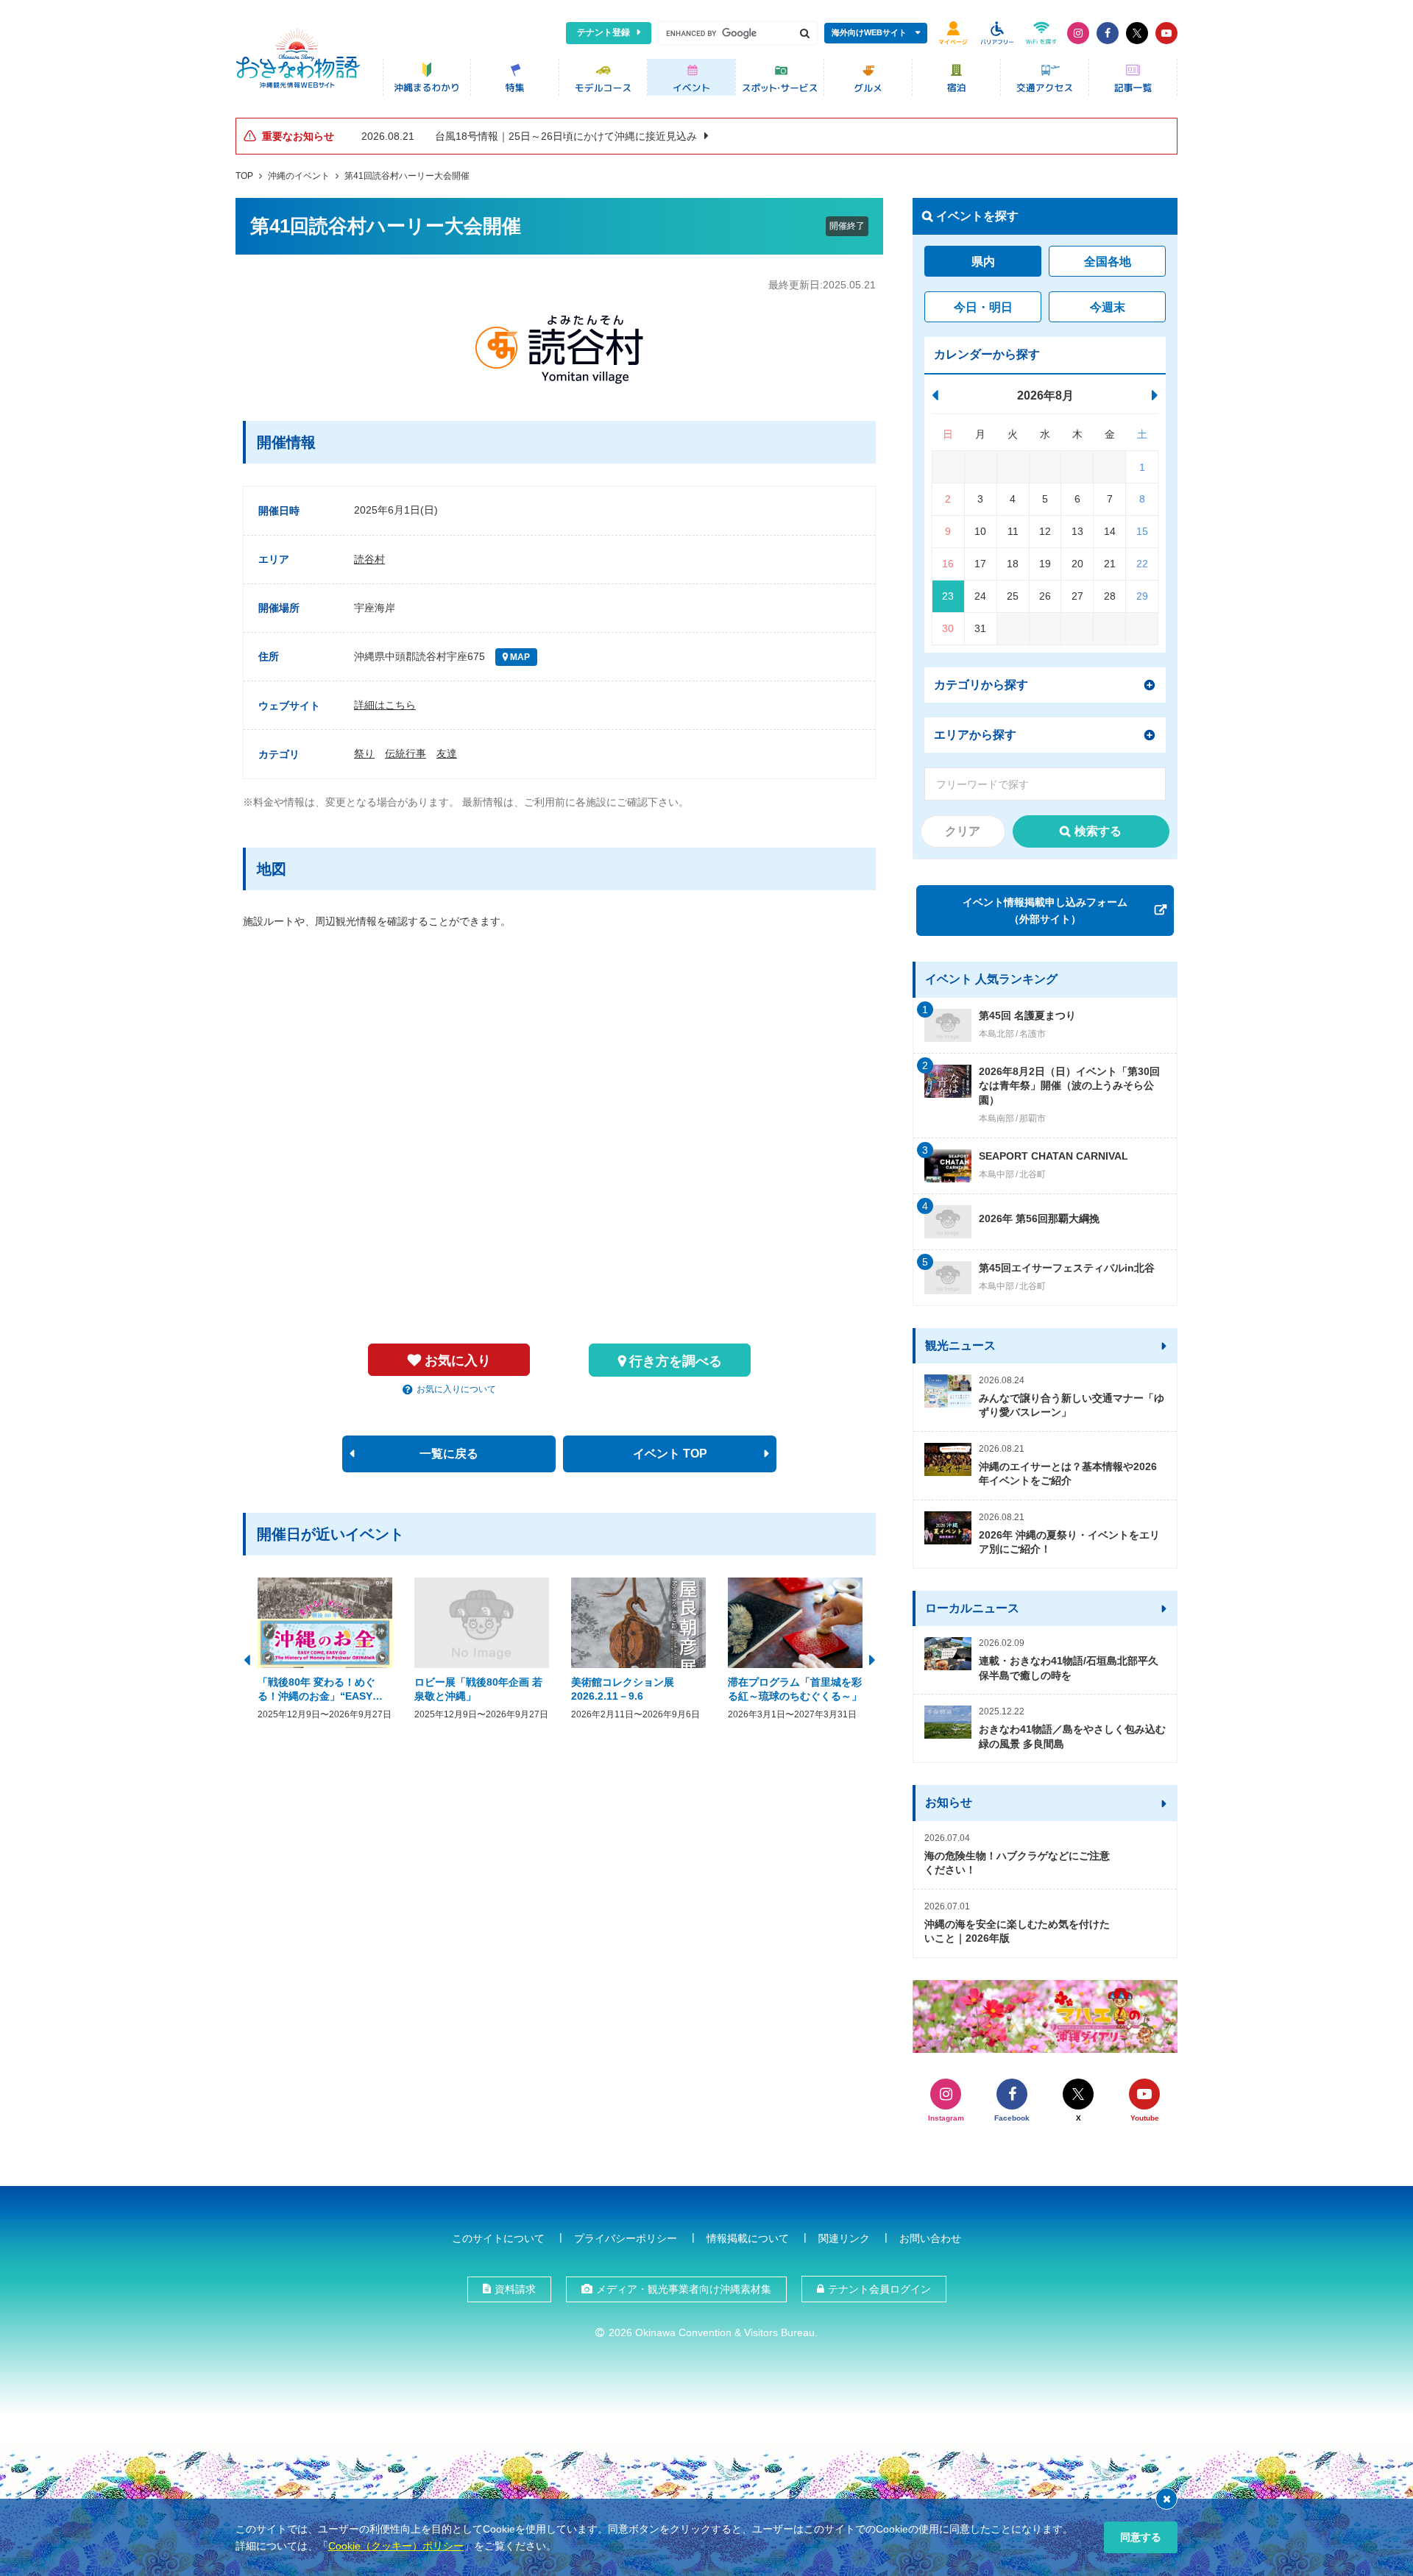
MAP (519, 657)
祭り (364, 753)
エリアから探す (975, 735)
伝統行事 (406, 753)
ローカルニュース (972, 1608)
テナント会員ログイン (879, 2289)
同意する (1141, 2537)
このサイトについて (498, 2238)
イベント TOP (670, 1454)
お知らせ (949, 1802)
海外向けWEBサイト (869, 32)
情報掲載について (748, 2238)
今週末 (1108, 307)
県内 (983, 262)
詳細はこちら (385, 705)
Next (872, 1658)
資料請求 (515, 2289)
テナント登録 (603, 32)
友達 (447, 753)
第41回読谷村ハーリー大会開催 (407, 176)
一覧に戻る (449, 1454)
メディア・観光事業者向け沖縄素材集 (684, 2289)
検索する (1098, 831)
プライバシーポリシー (626, 2238)
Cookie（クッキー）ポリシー (396, 2546)
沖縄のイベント (299, 176)
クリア (963, 831)
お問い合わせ (930, 2238)
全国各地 (1108, 262)
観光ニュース (960, 1345)
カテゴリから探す (981, 685)
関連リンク (844, 2238)
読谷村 (369, 559)
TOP (244, 176)
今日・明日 (983, 307)
